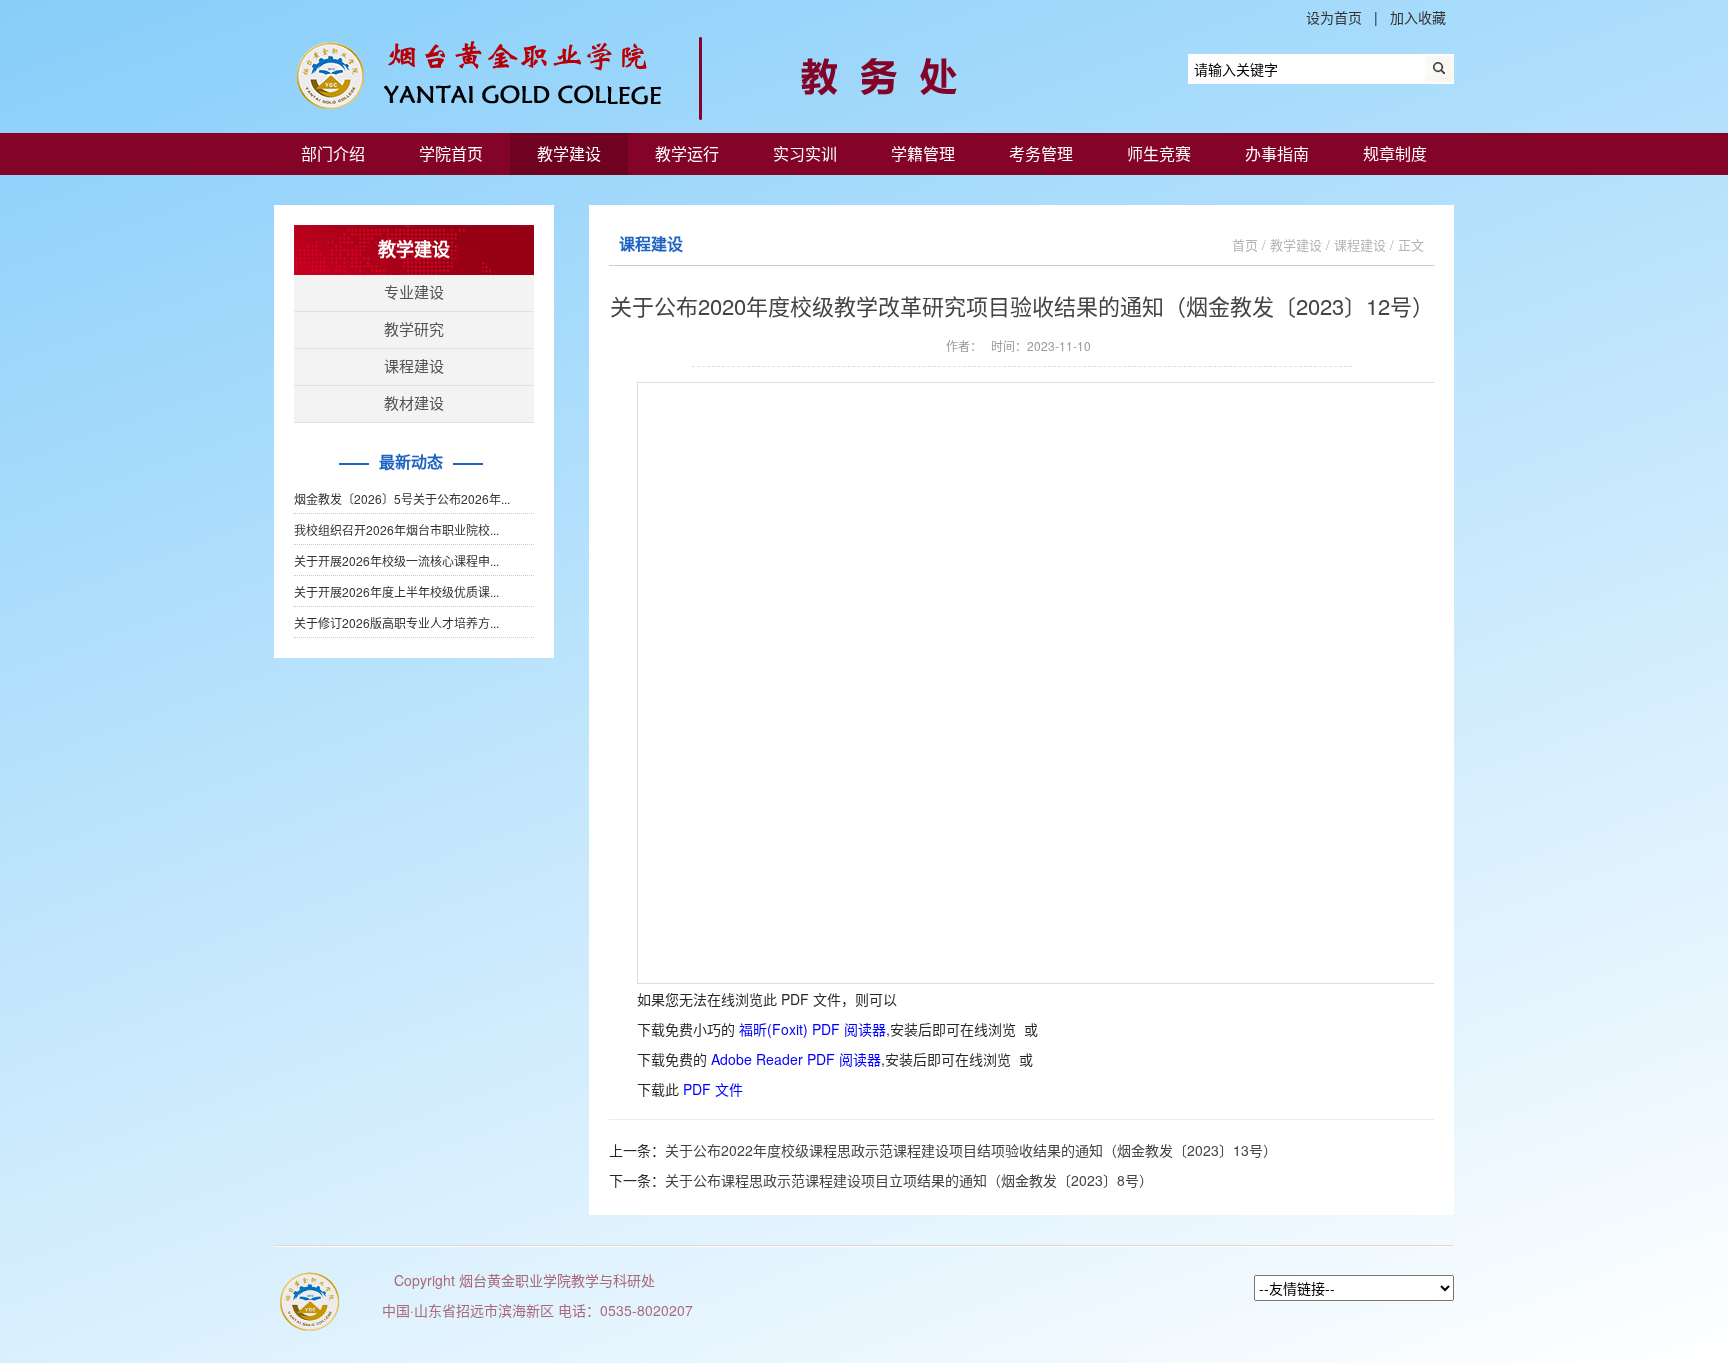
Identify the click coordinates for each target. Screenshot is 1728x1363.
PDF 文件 (713, 1089)
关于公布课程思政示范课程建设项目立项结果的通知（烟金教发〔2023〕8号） (909, 1180)
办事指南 (1277, 153)
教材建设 (414, 403)
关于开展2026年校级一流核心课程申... (396, 560)
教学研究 (414, 329)
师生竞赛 (1159, 153)
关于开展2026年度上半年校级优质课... (396, 591)
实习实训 (805, 153)
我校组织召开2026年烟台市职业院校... (396, 529)
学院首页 (451, 153)
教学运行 (687, 153)
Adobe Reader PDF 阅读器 (796, 1059)
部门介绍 (333, 153)
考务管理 (1041, 153)
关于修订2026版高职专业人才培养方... (396, 622)
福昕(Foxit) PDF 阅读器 (812, 1029)
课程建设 (414, 366)
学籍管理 (923, 153)
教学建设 (569, 153)
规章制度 (1395, 153)
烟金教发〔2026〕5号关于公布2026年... (402, 498)
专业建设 (414, 292)
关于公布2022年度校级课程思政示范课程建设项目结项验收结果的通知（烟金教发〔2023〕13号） (971, 1150)
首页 (1245, 244)
